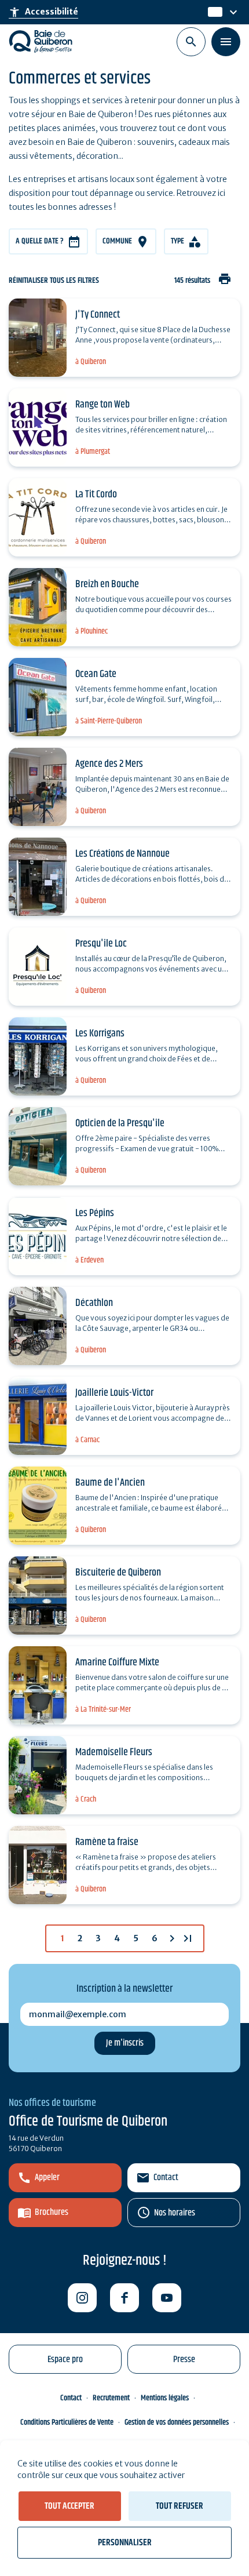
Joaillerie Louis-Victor (114, 1393)
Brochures (52, 2212)
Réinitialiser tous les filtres (54, 281)
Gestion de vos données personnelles (177, 2422)
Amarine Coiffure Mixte (117, 1662)
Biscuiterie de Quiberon (118, 1573)
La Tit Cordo (96, 494)
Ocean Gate (96, 674)
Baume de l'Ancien (110, 1483)
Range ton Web (102, 405)
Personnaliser (125, 2543)
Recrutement (111, 2398)
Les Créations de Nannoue (122, 854)
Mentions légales (165, 2398)
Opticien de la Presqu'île (120, 1123)
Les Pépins (95, 1213)
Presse (184, 2359)
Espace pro (65, 2359)
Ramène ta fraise (107, 1842)
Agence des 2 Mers (109, 764)
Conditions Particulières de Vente (67, 2422)
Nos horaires (175, 2213)
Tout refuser (180, 2506)
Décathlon (94, 1303)
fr (212, 12)
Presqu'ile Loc (101, 944)
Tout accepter (69, 2506)
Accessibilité (43, 12)
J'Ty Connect (98, 315)
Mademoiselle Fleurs (114, 1752)
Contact (166, 2177)
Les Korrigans (100, 1034)
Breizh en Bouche (107, 584)
